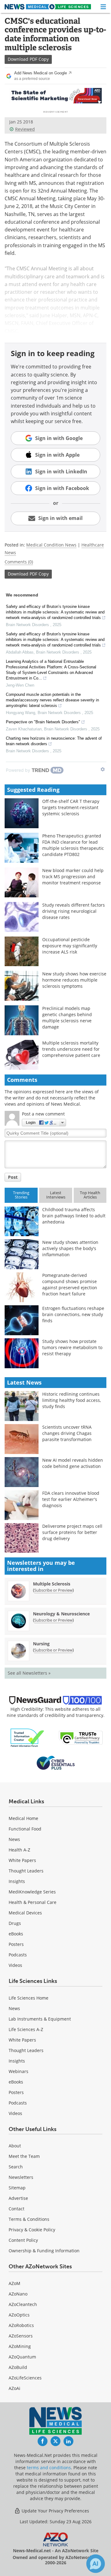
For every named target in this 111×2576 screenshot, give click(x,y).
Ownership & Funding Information (44, 2251)
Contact (16, 2209)
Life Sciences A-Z (26, 2029)
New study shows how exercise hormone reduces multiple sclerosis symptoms (74, 980)
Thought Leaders (26, 1871)
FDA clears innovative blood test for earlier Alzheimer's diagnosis (71, 1499)
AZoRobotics (21, 2325)
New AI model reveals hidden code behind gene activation (73, 1463)
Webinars (18, 2071)
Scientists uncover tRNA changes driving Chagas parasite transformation (67, 1433)
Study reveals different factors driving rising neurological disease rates (74, 911)
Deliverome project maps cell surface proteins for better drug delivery (72, 1532)
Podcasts (18, 1955)
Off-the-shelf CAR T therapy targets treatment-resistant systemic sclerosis (71, 807)
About (15, 2146)
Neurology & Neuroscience (61, 1614)
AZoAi (14, 2388)
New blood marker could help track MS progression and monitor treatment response (73, 877)
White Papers (22, 1860)
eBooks (16, 1934)
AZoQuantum (22, 2357)
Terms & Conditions (29, 2219)
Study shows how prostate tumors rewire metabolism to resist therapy (72, 1347)
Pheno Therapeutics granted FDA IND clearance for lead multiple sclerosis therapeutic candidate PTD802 (73, 845)
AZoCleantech (23, 2304)
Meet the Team (24, 2156)
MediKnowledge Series (32, 1892)
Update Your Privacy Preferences (55, 2511)
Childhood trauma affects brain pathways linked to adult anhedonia (74, 1216)
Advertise (18, 2198)
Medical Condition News (51, 545)
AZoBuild (18, 2367)
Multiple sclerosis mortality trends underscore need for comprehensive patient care (71, 1049)
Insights (17, 1881)
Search (16, 2167)
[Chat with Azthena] (96, 2564)
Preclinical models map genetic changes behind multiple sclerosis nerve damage (67, 1018)
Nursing (41, 1644)
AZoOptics (19, 2315)
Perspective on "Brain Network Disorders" (43, 722)
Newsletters (21, 2177)
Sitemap (17, 2188)
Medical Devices (25, 1913)
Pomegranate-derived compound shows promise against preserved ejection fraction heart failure (70, 1284)
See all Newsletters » (29, 1673)
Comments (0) (19, 562)
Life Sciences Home (29, 1998)
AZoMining (20, 2346)
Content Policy (23, 2240)
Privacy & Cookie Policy (32, 2230)
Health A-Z (19, 1850)
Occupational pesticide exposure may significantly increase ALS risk (70, 946)
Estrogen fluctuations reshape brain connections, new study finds (73, 1314)
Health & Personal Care (33, 1902)
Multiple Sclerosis (52, 1584)
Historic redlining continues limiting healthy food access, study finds (72, 1400)
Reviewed (25, 129)
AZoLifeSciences (25, 2378)
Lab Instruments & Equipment (40, 2019)
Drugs (15, 1923)
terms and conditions (49, 2468)
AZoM (14, 2283)
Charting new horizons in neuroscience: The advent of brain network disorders (54, 741)
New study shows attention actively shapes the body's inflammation (70, 1248)
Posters (16, 1944)
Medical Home (23, 1818)
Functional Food (25, 1829)
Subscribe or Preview (53, 1590)
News (14, 1839)
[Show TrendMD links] (103, 769)
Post (13, 1177)
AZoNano (18, 2294)
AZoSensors (21, 2336)
